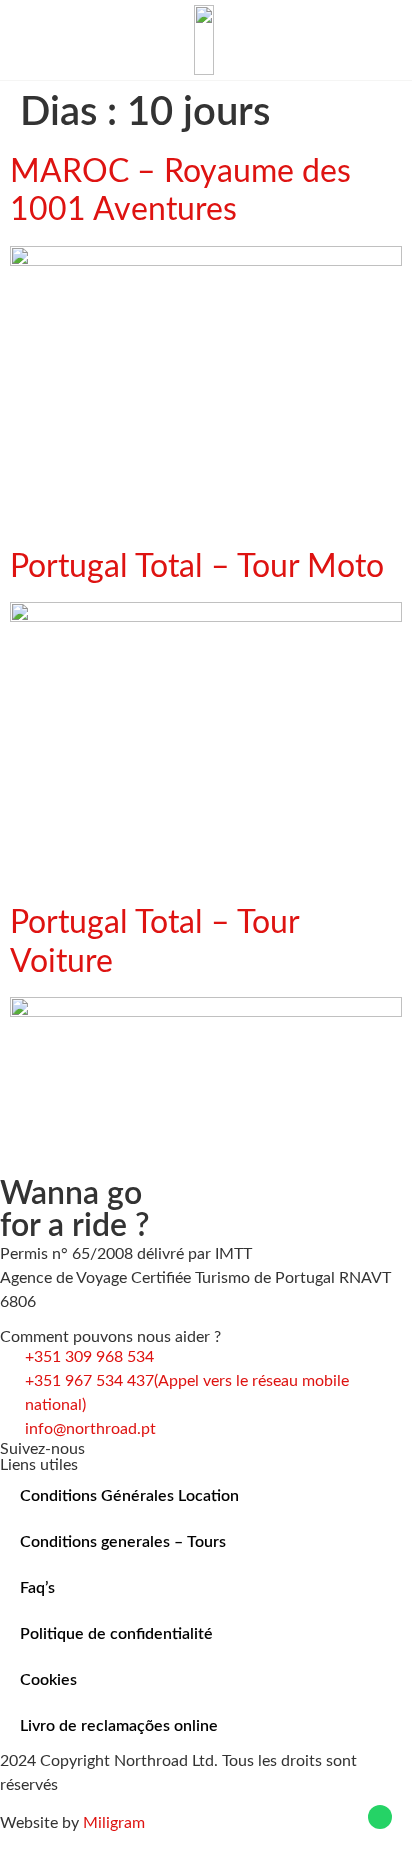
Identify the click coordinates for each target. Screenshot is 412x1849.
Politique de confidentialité (116, 1634)
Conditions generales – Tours (123, 1542)
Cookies (48, 1680)
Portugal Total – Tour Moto (197, 567)
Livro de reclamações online (119, 1726)
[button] (26, 40)
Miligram (114, 1823)
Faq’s (37, 1588)
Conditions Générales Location (129, 1496)
